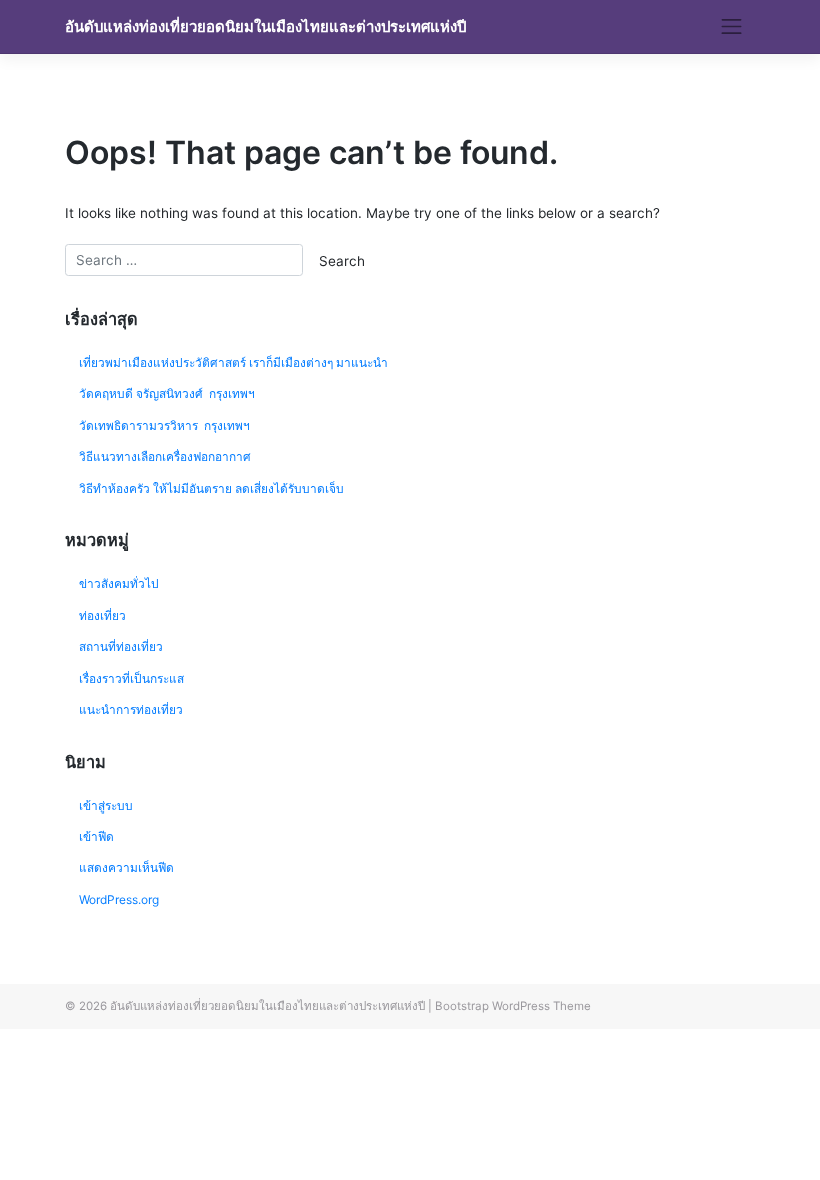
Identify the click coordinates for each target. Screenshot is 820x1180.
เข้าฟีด (96, 836)
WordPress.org (119, 899)
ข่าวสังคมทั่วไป (119, 583)
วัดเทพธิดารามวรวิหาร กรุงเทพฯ (166, 425)
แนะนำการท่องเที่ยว (131, 709)
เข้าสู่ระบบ (106, 805)
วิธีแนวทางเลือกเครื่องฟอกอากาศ (165, 456)
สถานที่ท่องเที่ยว (121, 646)
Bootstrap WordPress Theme (513, 1006)
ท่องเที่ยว (102, 615)
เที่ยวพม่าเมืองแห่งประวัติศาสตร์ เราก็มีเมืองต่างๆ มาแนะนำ (233, 362)
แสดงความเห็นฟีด (126, 867)
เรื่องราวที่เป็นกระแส (131, 678)
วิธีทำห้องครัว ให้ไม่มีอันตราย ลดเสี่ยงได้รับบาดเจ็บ (211, 488)
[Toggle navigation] (732, 27)
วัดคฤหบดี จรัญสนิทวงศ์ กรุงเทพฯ (167, 393)
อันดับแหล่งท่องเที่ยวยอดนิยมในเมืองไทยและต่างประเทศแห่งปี (265, 27)
